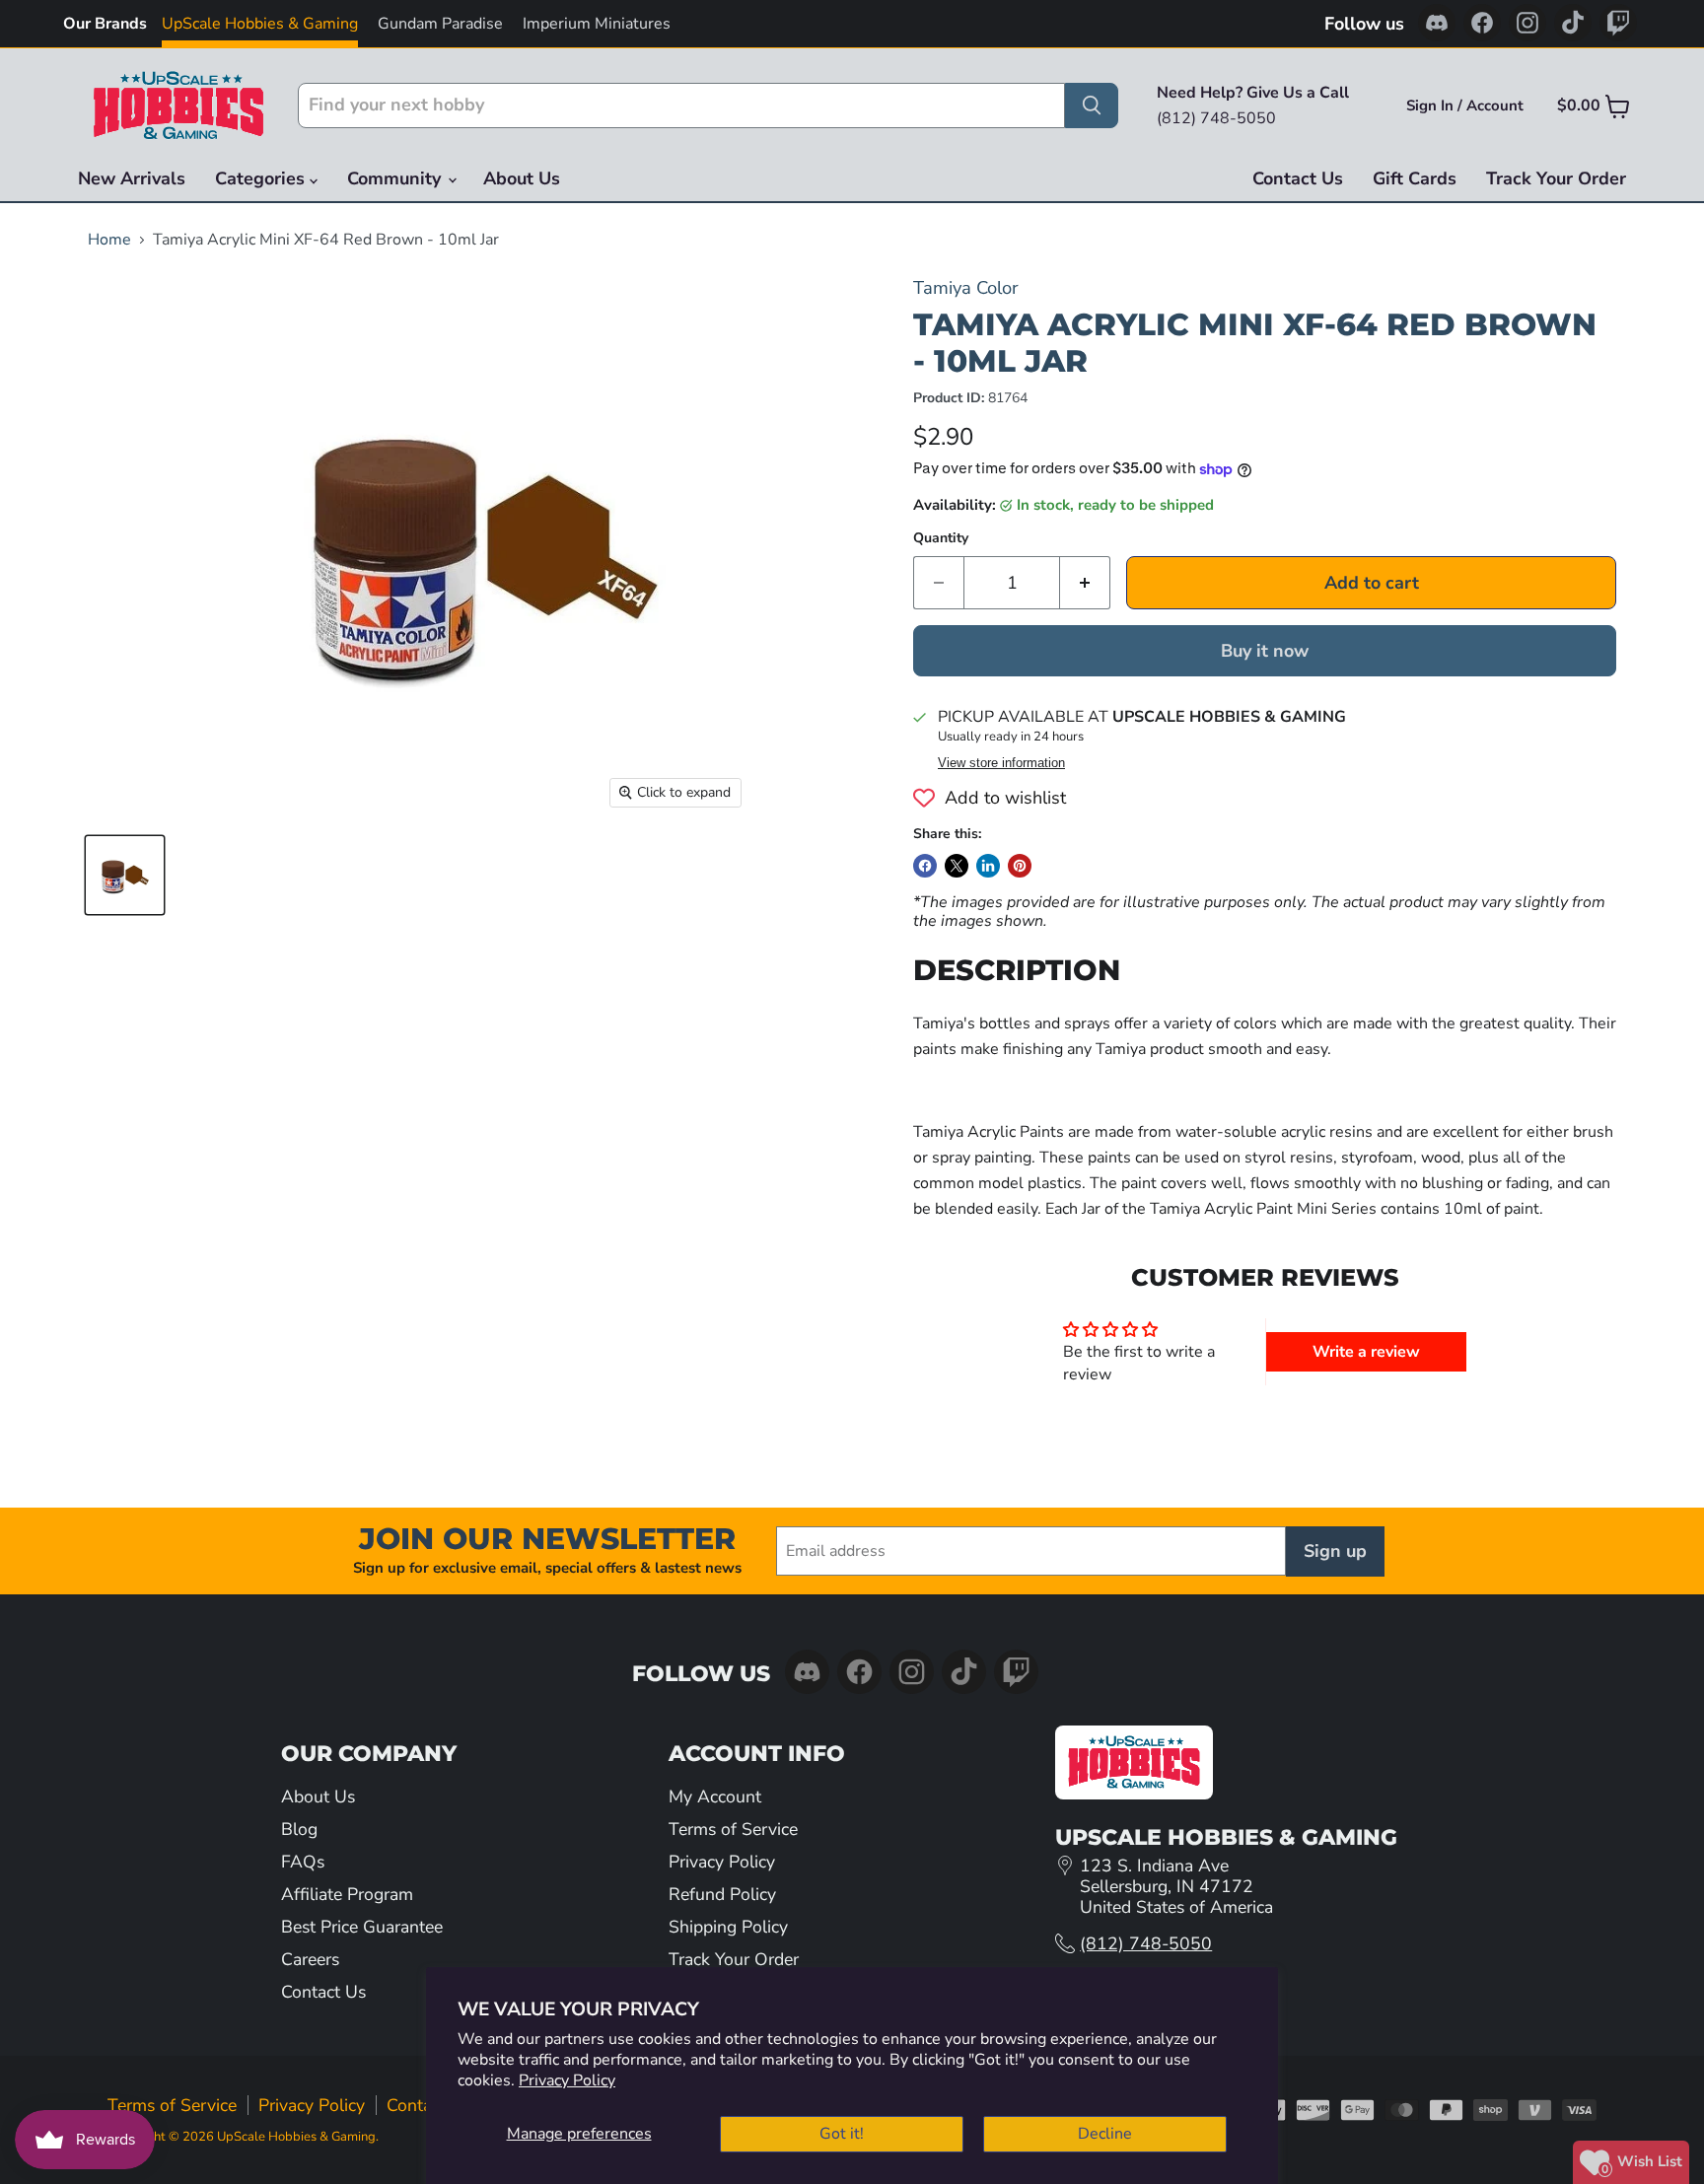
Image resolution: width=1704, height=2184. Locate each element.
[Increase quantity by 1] (1085, 583)
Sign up (1335, 1551)
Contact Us (1298, 178)
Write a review (1366, 1352)
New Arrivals (132, 178)
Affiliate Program (347, 1894)
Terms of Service (733, 1829)
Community (396, 178)
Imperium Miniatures (597, 24)
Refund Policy (722, 1894)
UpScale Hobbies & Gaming (260, 24)
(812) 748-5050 (1146, 1943)
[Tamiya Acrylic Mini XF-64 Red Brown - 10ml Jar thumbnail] (125, 875)
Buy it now (1265, 651)
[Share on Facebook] (925, 866)
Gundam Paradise (440, 24)
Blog (299, 1829)
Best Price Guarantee (362, 1927)
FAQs (303, 1862)
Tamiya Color (966, 287)
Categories (262, 178)
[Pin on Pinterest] (1020, 866)
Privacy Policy (567, 2080)
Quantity (941, 538)
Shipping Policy (728, 1927)
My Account (715, 1797)
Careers (310, 1959)
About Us (522, 178)
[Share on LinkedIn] (988, 866)
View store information (1001, 763)
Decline (1105, 2134)
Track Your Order (1556, 178)
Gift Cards (1415, 178)
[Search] (1092, 106)
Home (109, 240)
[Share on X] (957, 866)
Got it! (842, 2134)
